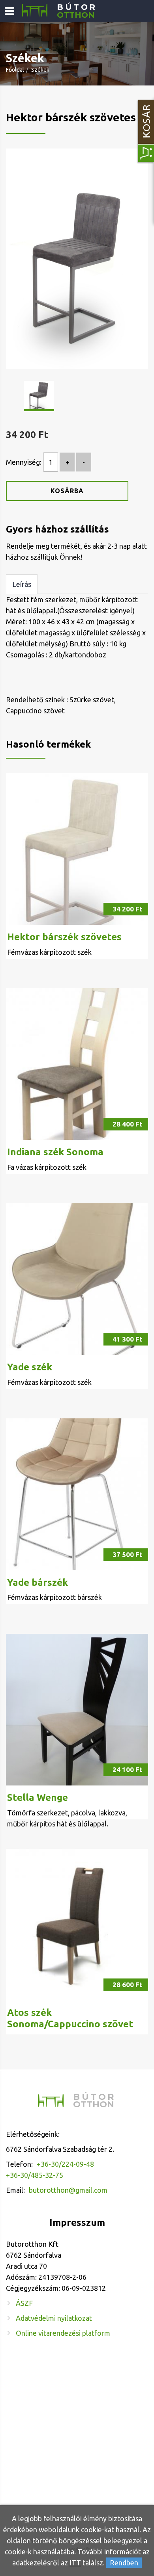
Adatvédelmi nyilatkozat (54, 2318)
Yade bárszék (38, 1582)
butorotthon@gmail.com (68, 2190)
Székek (40, 70)
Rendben (124, 2563)
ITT (75, 2563)
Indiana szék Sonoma (55, 1152)
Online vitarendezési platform (63, 2333)
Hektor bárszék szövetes (64, 937)
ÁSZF (24, 2303)
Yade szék (30, 1367)
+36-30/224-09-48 (65, 2164)
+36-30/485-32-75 (35, 2175)
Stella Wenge (38, 1797)
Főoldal (15, 70)
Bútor (77, 11)
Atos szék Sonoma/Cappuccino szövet (70, 2018)
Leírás (22, 584)
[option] (77, 259)
